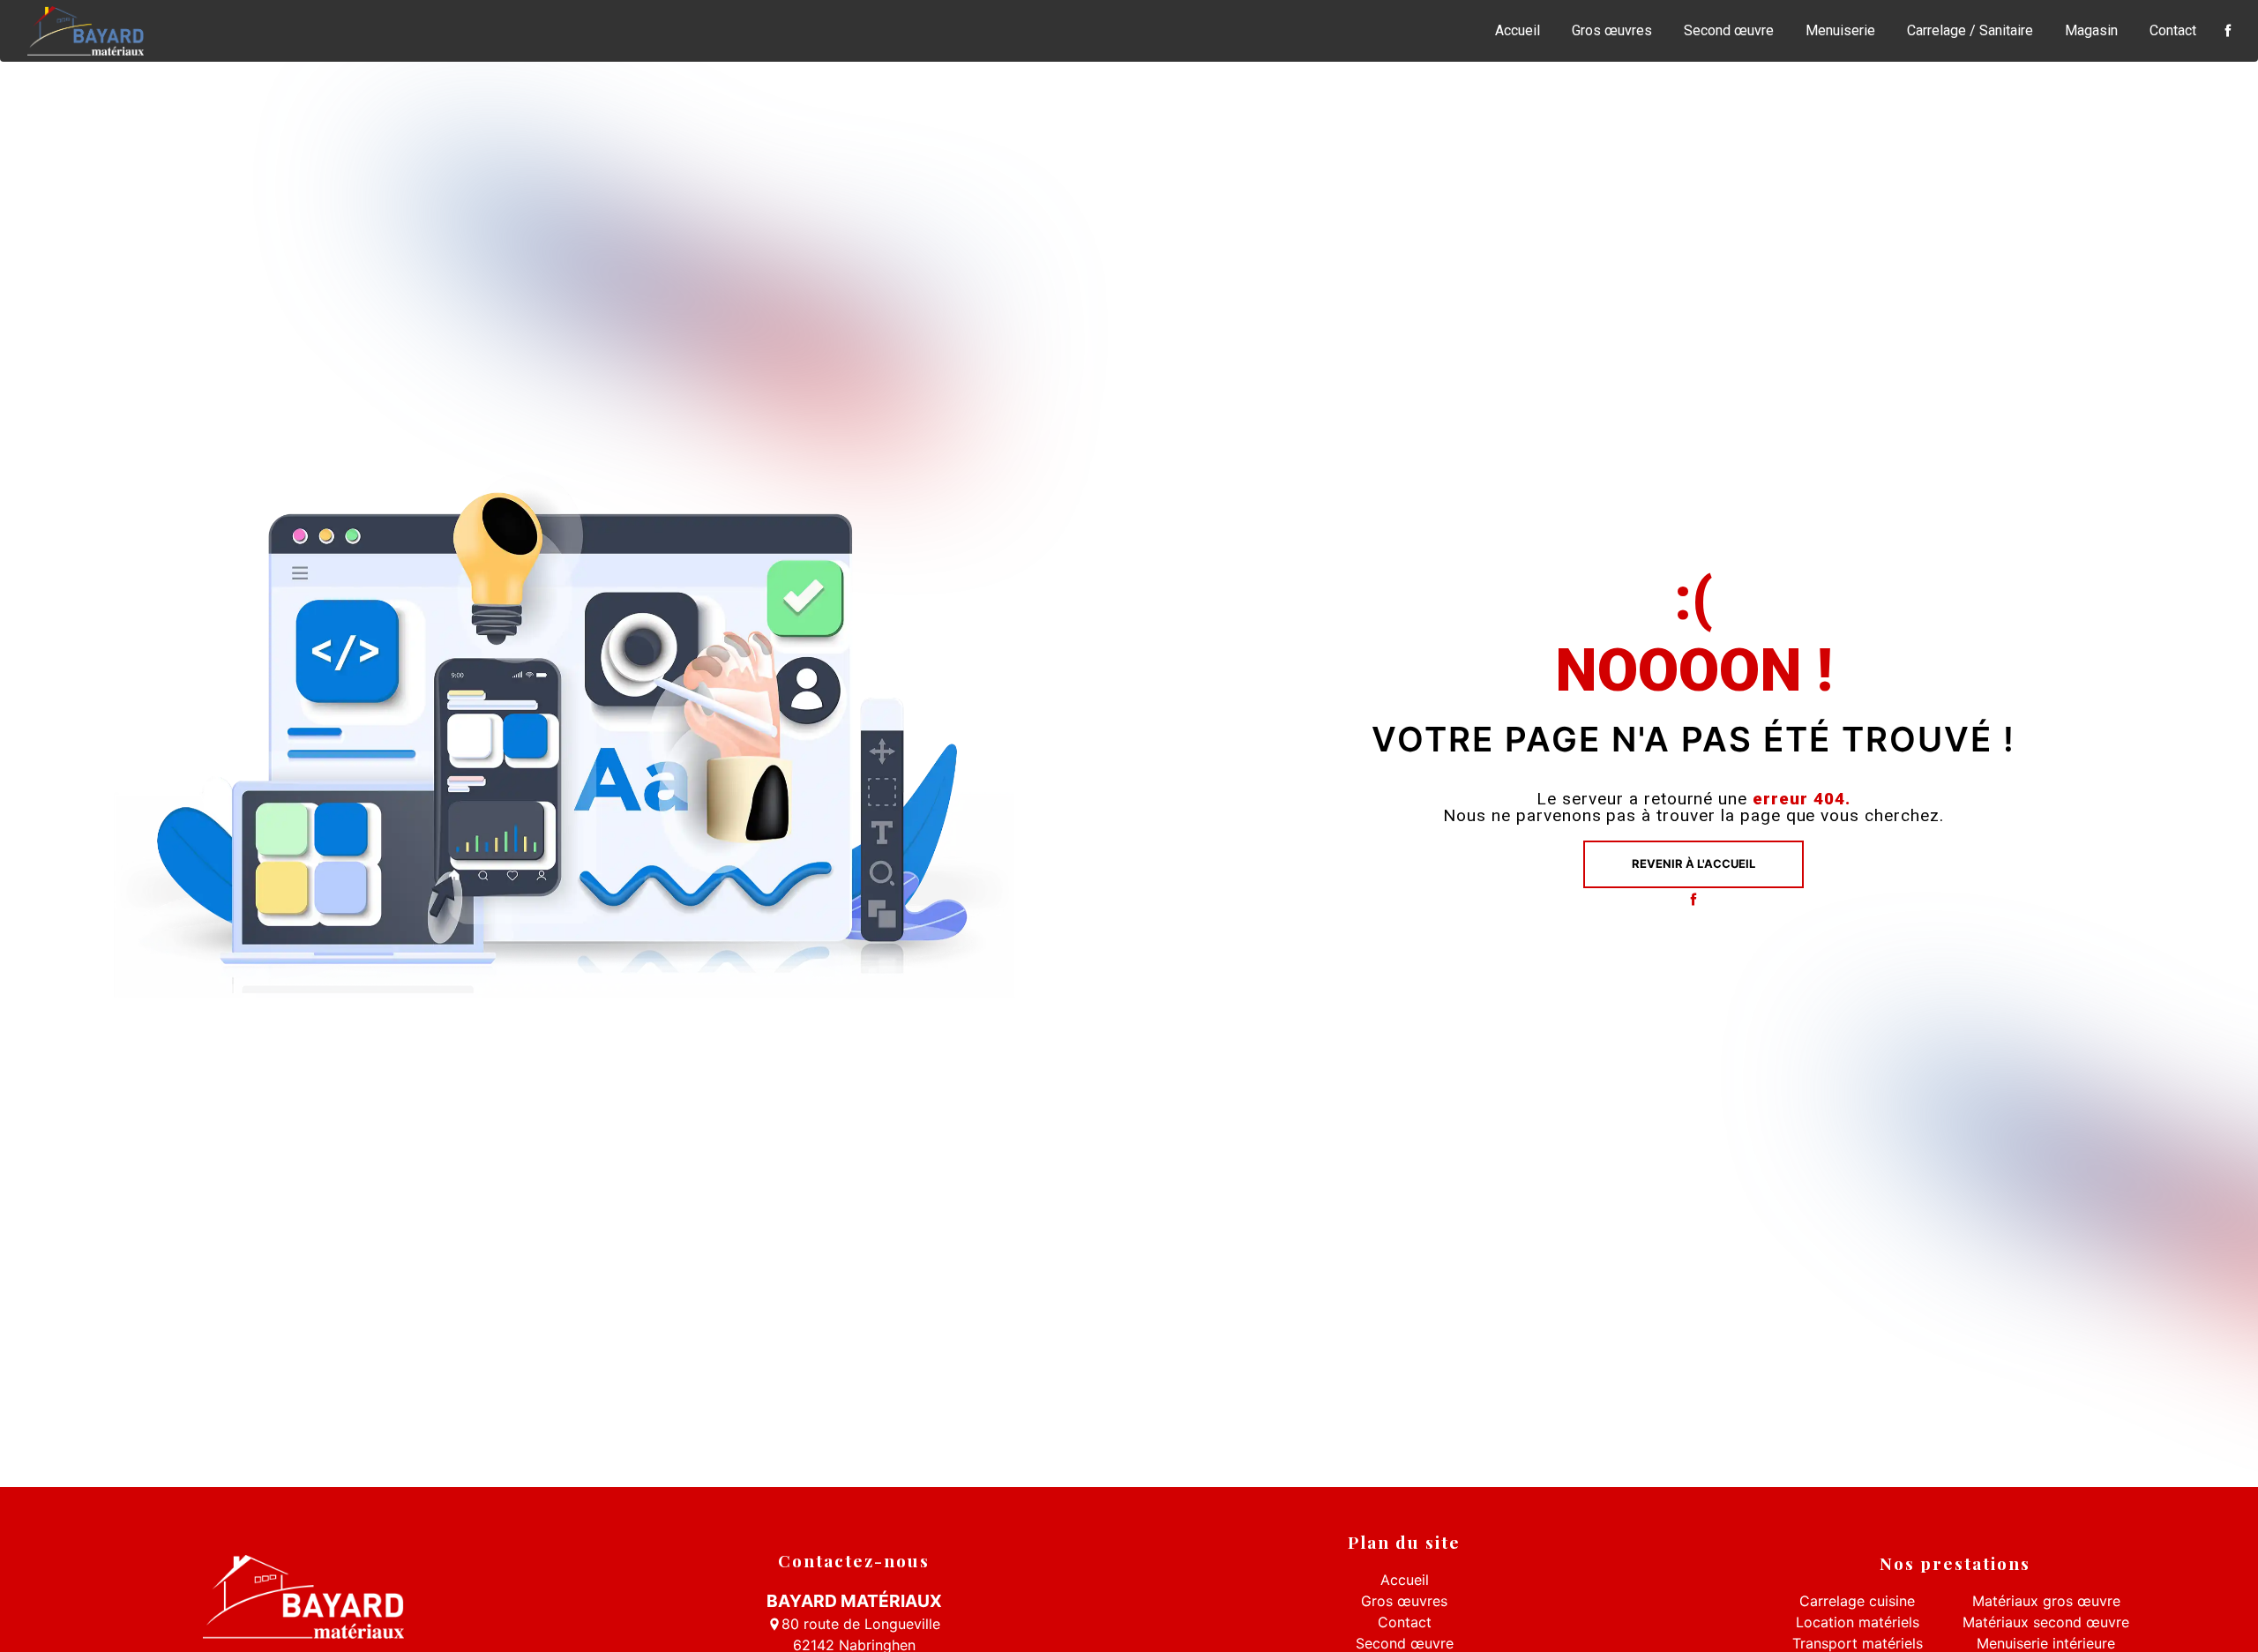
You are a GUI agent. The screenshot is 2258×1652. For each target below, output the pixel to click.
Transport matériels (1858, 1643)
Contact (2173, 30)
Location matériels (1858, 1622)
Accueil (1518, 30)
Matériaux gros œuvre (2046, 1601)
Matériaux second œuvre (2046, 1622)
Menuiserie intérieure (2046, 1643)
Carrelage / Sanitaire (1970, 30)
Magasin (2091, 30)
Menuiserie (1840, 30)
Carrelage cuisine (1857, 1601)
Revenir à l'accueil (1693, 863)
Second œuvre (1729, 30)
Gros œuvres (1612, 30)
